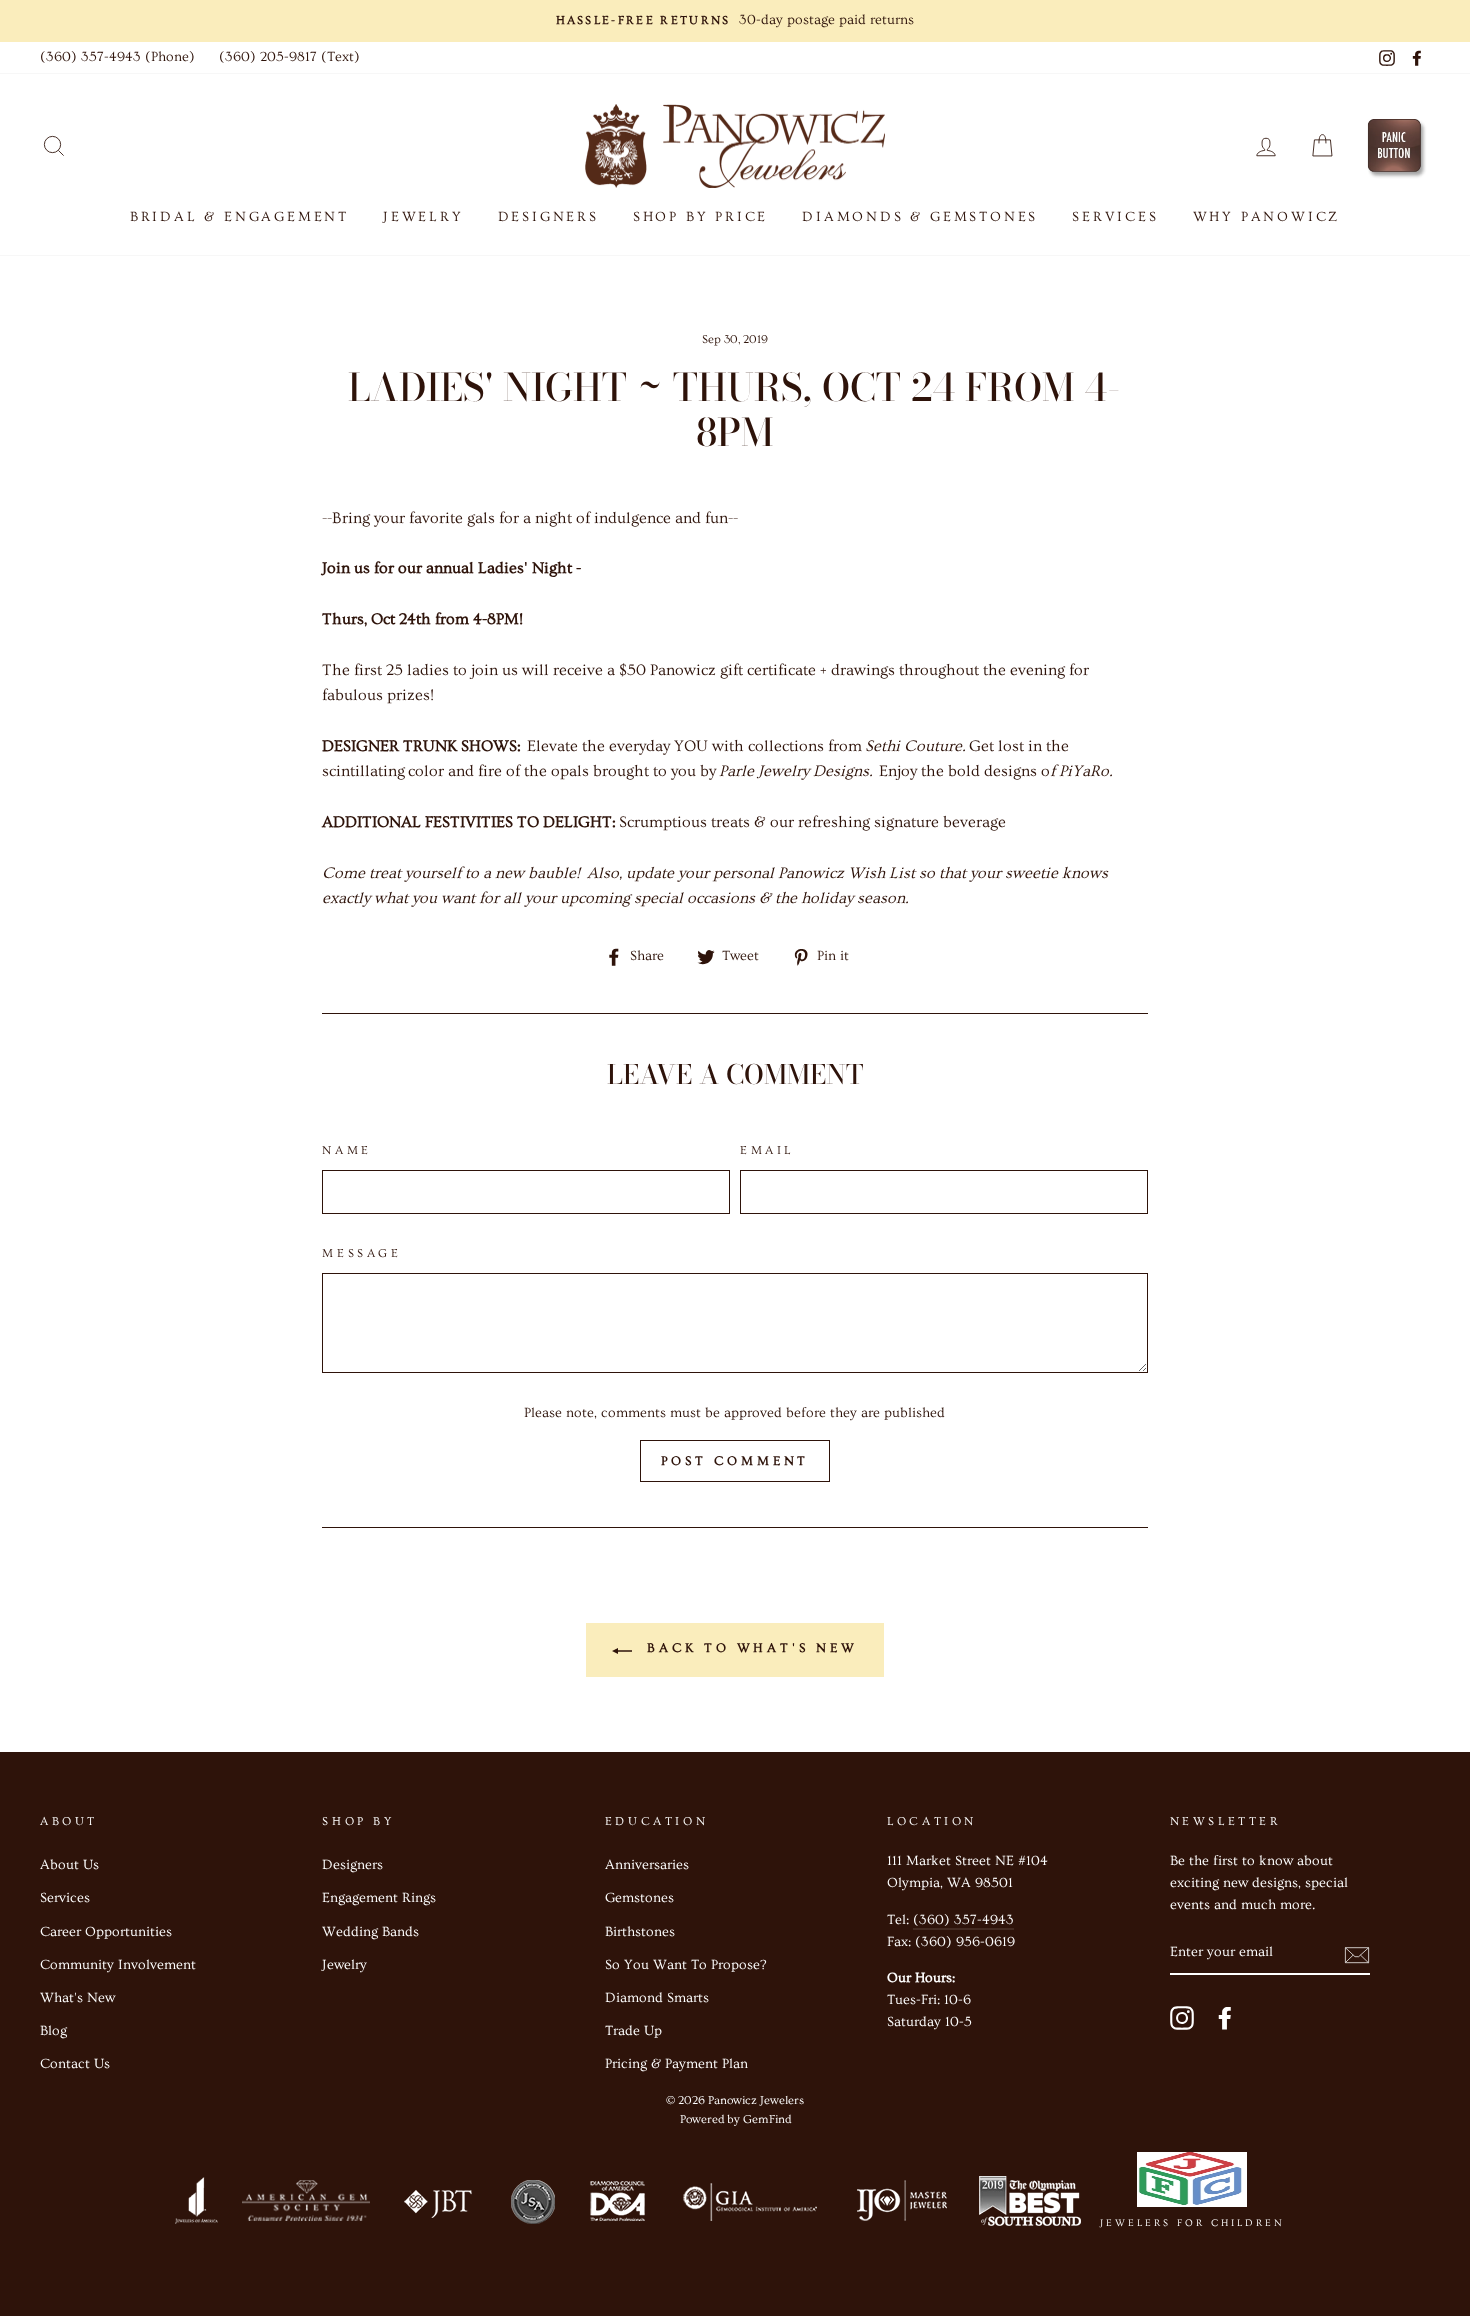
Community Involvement (118, 1965)
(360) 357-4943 (963, 1920)
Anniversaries (647, 1865)
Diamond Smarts (657, 1998)
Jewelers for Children (1192, 2223)
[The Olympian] (1030, 2205)
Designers (548, 217)
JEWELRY (423, 217)
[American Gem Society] (305, 2205)
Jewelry (344, 1965)
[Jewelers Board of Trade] (439, 2205)
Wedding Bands (370, 1932)
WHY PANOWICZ (1267, 217)
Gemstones (639, 1898)
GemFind (767, 2119)
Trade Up (633, 2031)
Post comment (735, 1461)
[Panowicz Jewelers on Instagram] (1182, 2017)
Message (361, 1253)
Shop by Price (700, 217)
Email (767, 1150)
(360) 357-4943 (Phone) (117, 57)
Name (346, 1150)
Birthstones (640, 1932)
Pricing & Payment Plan (676, 2064)
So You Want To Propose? (685, 1965)
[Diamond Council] (617, 2205)
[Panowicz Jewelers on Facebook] (1225, 2017)
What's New (77, 1998)
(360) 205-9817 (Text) (289, 57)
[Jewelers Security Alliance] (533, 2205)
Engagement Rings (379, 1898)
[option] (735, 21)
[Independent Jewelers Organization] (900, 2205)
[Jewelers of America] (196, 2205)
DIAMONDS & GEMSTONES (920, 217)
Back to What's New (748, 1648)
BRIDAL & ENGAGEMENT (239, 217)
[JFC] (1192, 2184)
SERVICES (1115, 217)
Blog (53, 2031)
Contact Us (75, 2064)
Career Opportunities (106, 1932)
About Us (69, 1865)
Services (65, 1898)
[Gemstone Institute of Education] (748, 2205)
